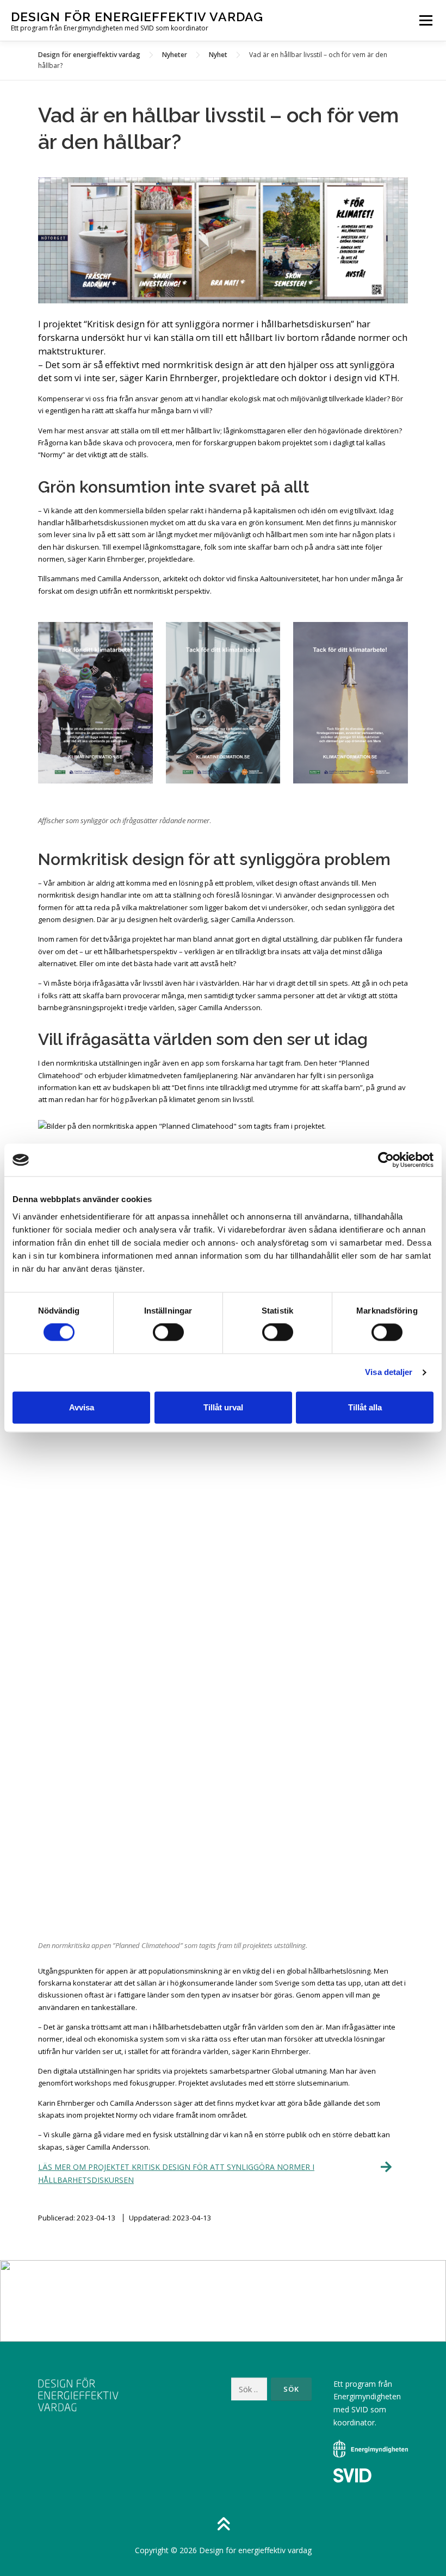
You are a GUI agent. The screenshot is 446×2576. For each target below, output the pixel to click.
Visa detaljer (389, 1373)
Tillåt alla (365, 1407)
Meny (425, 20)
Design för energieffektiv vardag (137, 17)
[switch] (168, 1333)
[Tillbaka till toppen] (223, 2525)
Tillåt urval (223, 1407)
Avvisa (82, 1407)
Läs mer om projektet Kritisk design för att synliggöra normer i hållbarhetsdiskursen (176, 2173)
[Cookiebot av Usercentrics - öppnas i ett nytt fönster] (386, 1160)
